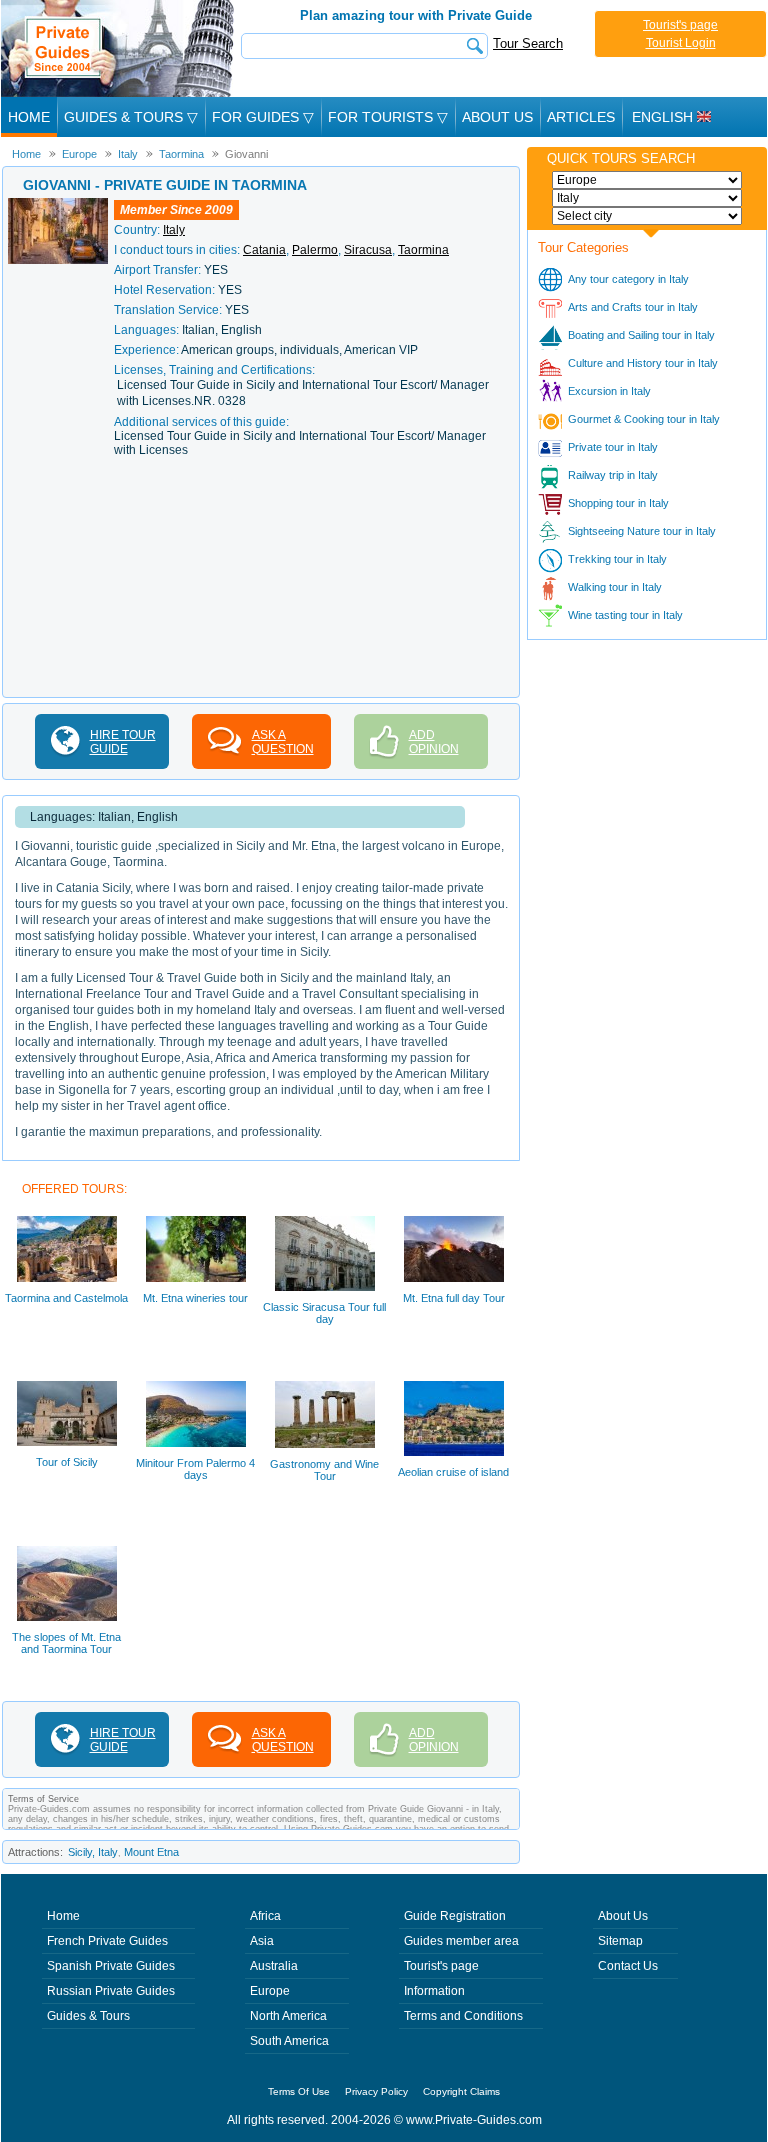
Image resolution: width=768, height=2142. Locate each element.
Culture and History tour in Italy (643, 363)
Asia (262, 1941)
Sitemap (620, 1941)
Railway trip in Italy (613, 475)
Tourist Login (681, 43)
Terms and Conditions (463, 2016)
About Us (497, 117)
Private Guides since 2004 (119, 48)
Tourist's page (680, 25)
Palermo (315, 250)
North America (288, 2016)
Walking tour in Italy (615, 587)
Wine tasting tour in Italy (625, 615)
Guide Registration (455, 1916)
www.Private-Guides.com (474, 2120)
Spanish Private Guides (111, 1966)
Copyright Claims (461, 2091)
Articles (581, 117)
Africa (265, 1916)
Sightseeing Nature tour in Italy (642, 531)
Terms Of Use (299, 2091)
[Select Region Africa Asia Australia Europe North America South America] (647, 180)
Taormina (423, 250)
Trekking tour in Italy (617, 559)
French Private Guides (107, 1941)
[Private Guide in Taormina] (58, 205)
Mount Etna (151, 1852)
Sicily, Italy (93, 1852)
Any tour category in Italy (628, 279)
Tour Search (528, 43)
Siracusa (368, 250)
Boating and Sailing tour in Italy (641, 335)
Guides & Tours (88, 2016)
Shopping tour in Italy (618, 503)
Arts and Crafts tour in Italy (633, 307)
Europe (270, 1991)
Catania (264, 250)
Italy (174, 230)
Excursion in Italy (609, 391)
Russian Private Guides (111, 1991)
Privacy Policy (376, 2091)
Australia (274, 1966)
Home (29, 117)
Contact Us (628, 1966)
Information (434, 1991)
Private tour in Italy (613, 447)
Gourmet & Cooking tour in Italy (644, 419)
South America (289, 2041)
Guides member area (461, 1941)
